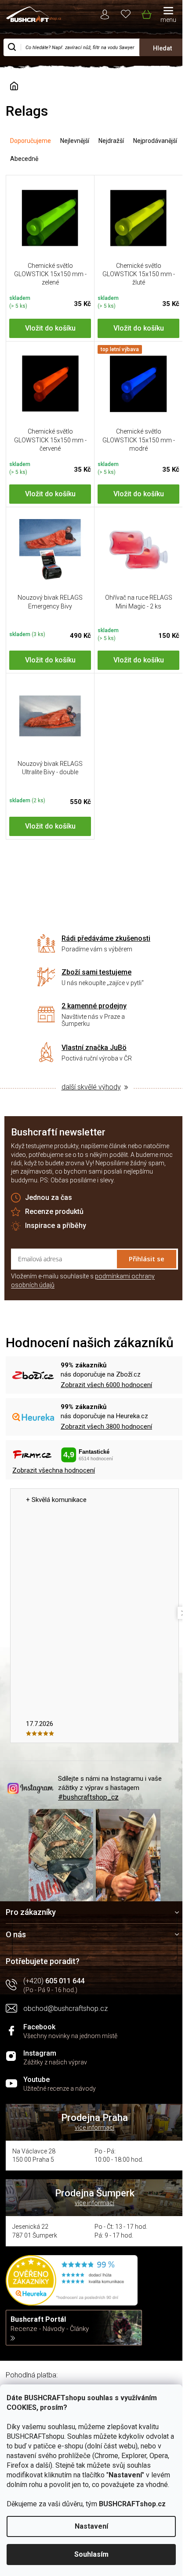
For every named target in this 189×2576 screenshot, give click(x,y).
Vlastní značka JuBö (94, 1048)
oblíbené (126, 13)
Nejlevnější (75, 141)
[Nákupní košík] (146, 13)
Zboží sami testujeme (96, 972)
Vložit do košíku (50, 328)
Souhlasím (91, 2554)
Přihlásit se (147, 1259)
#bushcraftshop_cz (88, 1797)
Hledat (162, 48)
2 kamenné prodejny (94, 1006)
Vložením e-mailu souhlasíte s (83, 1281)
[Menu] (168, 15)
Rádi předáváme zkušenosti (106, 938)
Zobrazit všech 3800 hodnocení (106, 1427)
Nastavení (91, 2526)
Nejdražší (111, 141)
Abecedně (24, 159)
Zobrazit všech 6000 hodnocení (106, 1385)
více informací (94, 2128)
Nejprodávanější (155, 141)
